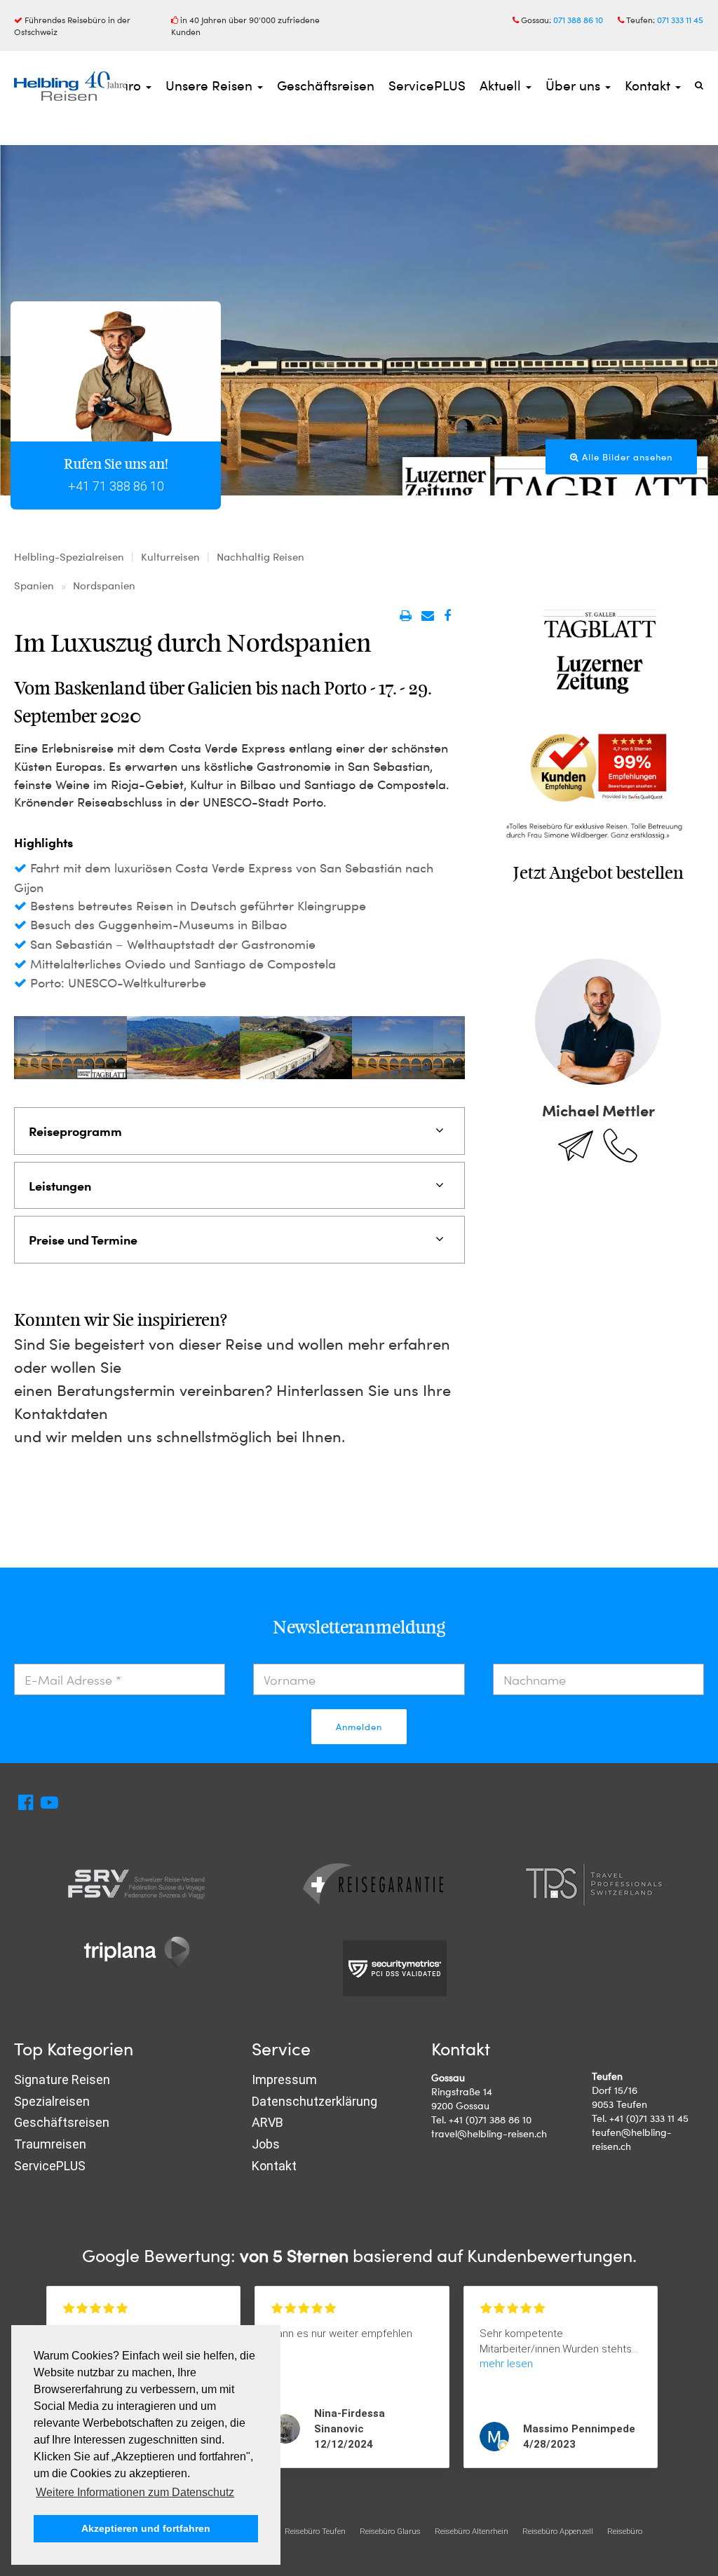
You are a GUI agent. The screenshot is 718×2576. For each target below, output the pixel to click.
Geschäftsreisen (326, 85)
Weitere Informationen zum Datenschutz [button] (135, 2492)
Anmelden (359, 1727)
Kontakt (649, 85)
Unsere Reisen (211, 85)
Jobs (266, 2144)
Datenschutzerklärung (314, 2101)
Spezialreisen (52, 2101)
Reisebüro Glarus (390, 2531)
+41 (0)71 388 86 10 (490, 2119)
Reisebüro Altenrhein (472, 2531)
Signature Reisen (62, 2080)
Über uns (575, 85)
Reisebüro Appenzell (558, 2531)
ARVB (267, 2122)
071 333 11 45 (680, 20)
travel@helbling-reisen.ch (489, 2133)
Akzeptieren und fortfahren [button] (146, 2528)
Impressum (284, 2080)
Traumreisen (50, 2144)
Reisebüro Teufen (315, 2531)
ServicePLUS (427, 85)
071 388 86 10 (578, 20)
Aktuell (502, 85)
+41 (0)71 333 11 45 (649, 2118)
